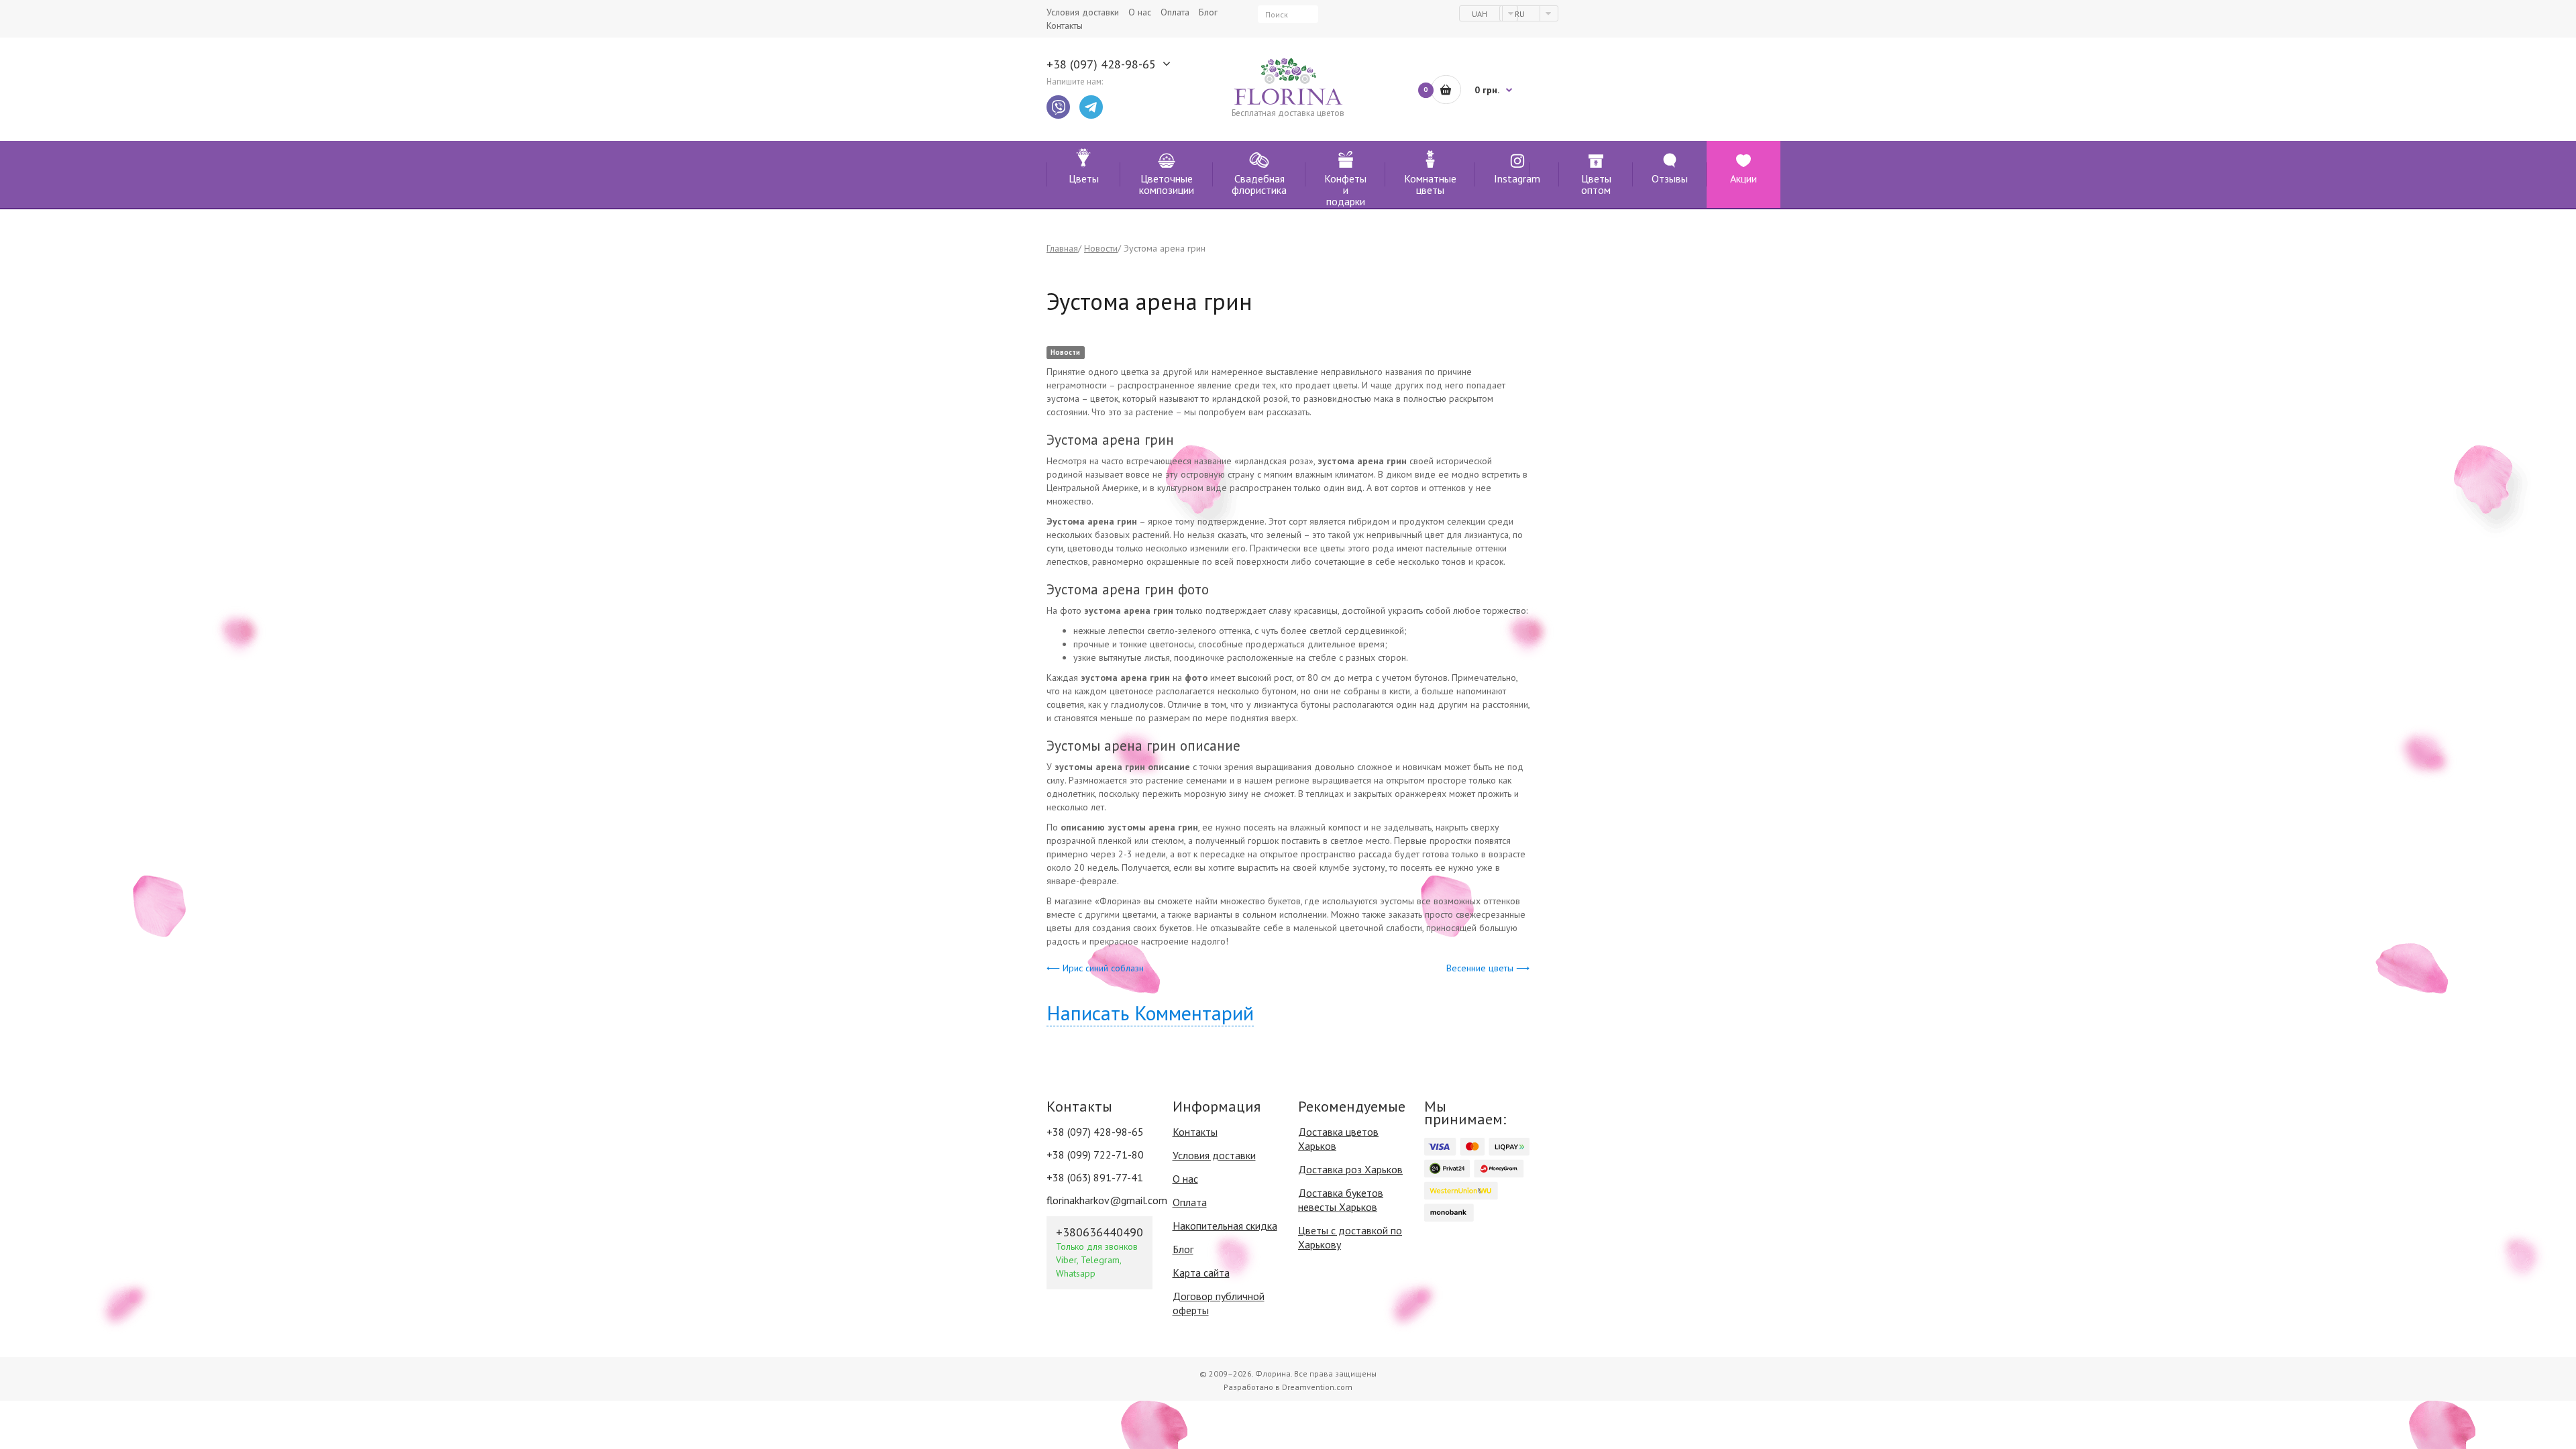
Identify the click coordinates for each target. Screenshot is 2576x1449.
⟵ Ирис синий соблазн (1095, 968)
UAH (1481, 14)
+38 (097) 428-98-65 (1101, 64)
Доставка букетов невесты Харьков (1341, 1200)
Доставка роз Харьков (1350, 1169)
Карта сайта (1201, 1273)
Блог (1183, 1249)
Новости (1101, 248)
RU (1521, 14)
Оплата (1190, 1202)
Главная (1062, 248)
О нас (1185, 1179)
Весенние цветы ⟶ (1488, 968)
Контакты (1195, 1132)
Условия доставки (1214, 1155)
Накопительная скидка (1225, 1226)
